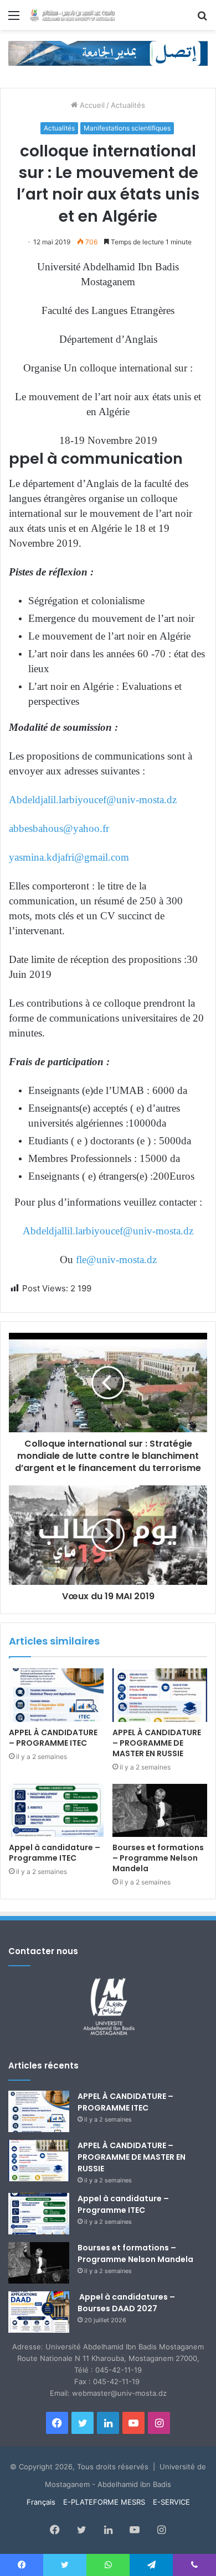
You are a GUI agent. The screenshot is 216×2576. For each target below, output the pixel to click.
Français (41, 2502)
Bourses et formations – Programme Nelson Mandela (158, 1858)
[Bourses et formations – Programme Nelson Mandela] (160, 1810)
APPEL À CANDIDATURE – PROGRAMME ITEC (53, 1738)
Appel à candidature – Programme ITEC (55, 1853)
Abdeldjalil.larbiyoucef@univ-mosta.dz (93, 800)
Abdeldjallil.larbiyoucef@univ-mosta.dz (108, 1231)
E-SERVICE (171, 2502)
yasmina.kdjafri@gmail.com (69, 857)
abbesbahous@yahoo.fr (59, 828)
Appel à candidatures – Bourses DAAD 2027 (126, 2303)
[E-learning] (108, 53)
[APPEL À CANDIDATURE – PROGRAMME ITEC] (56, 1695)
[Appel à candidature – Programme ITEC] (56, 1810)
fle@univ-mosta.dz (116, 1260)
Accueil (91, 105)
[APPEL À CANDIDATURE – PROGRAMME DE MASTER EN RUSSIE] (160, 1695)
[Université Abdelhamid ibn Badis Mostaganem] (72, 15)
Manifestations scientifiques (127, 128)
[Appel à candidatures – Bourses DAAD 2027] (39, 2312)
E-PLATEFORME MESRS (104, 2502)
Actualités (128, 105)
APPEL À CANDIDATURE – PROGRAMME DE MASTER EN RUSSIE (157, 1743)
